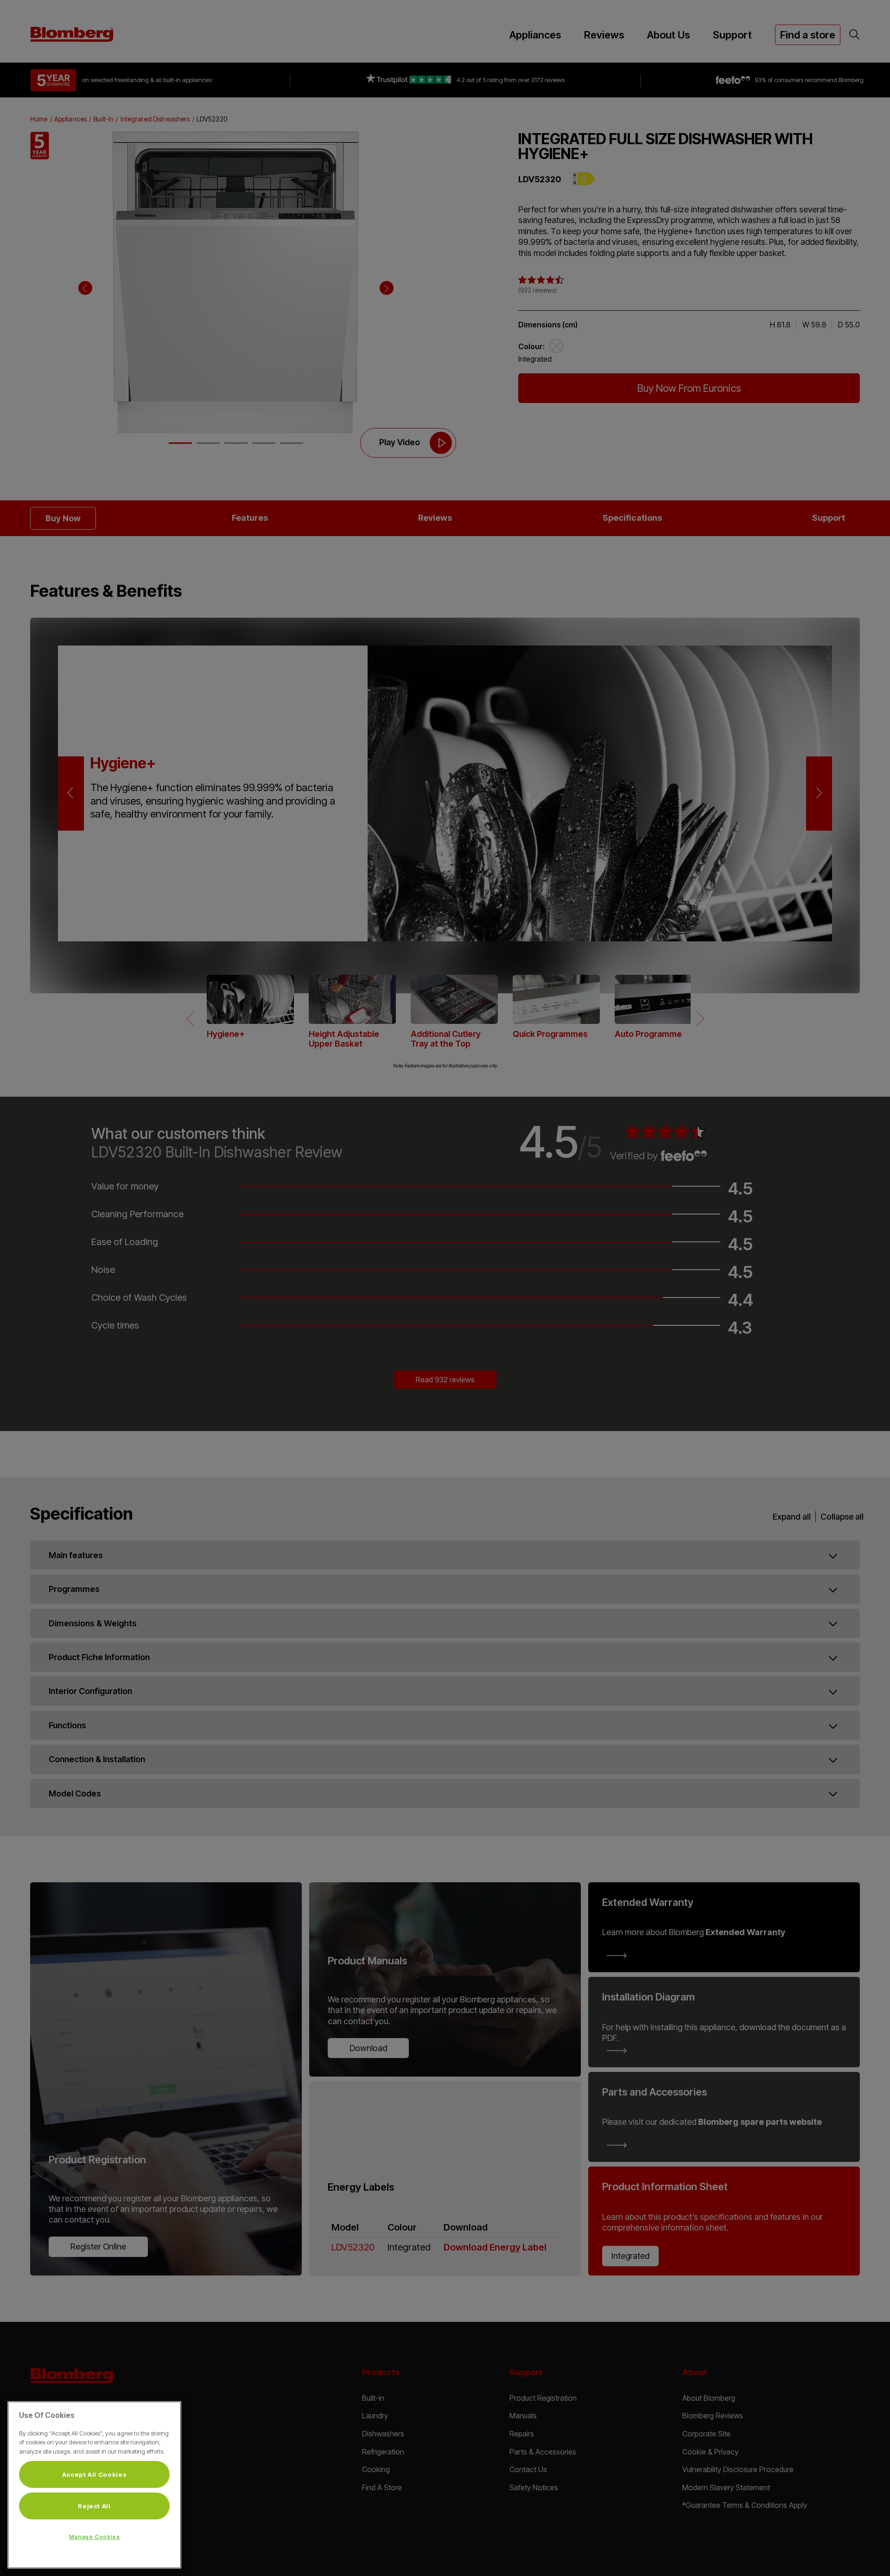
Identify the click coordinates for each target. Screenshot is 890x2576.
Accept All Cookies (95, 2474)
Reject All (94, 2506)
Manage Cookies (94, 2537)
